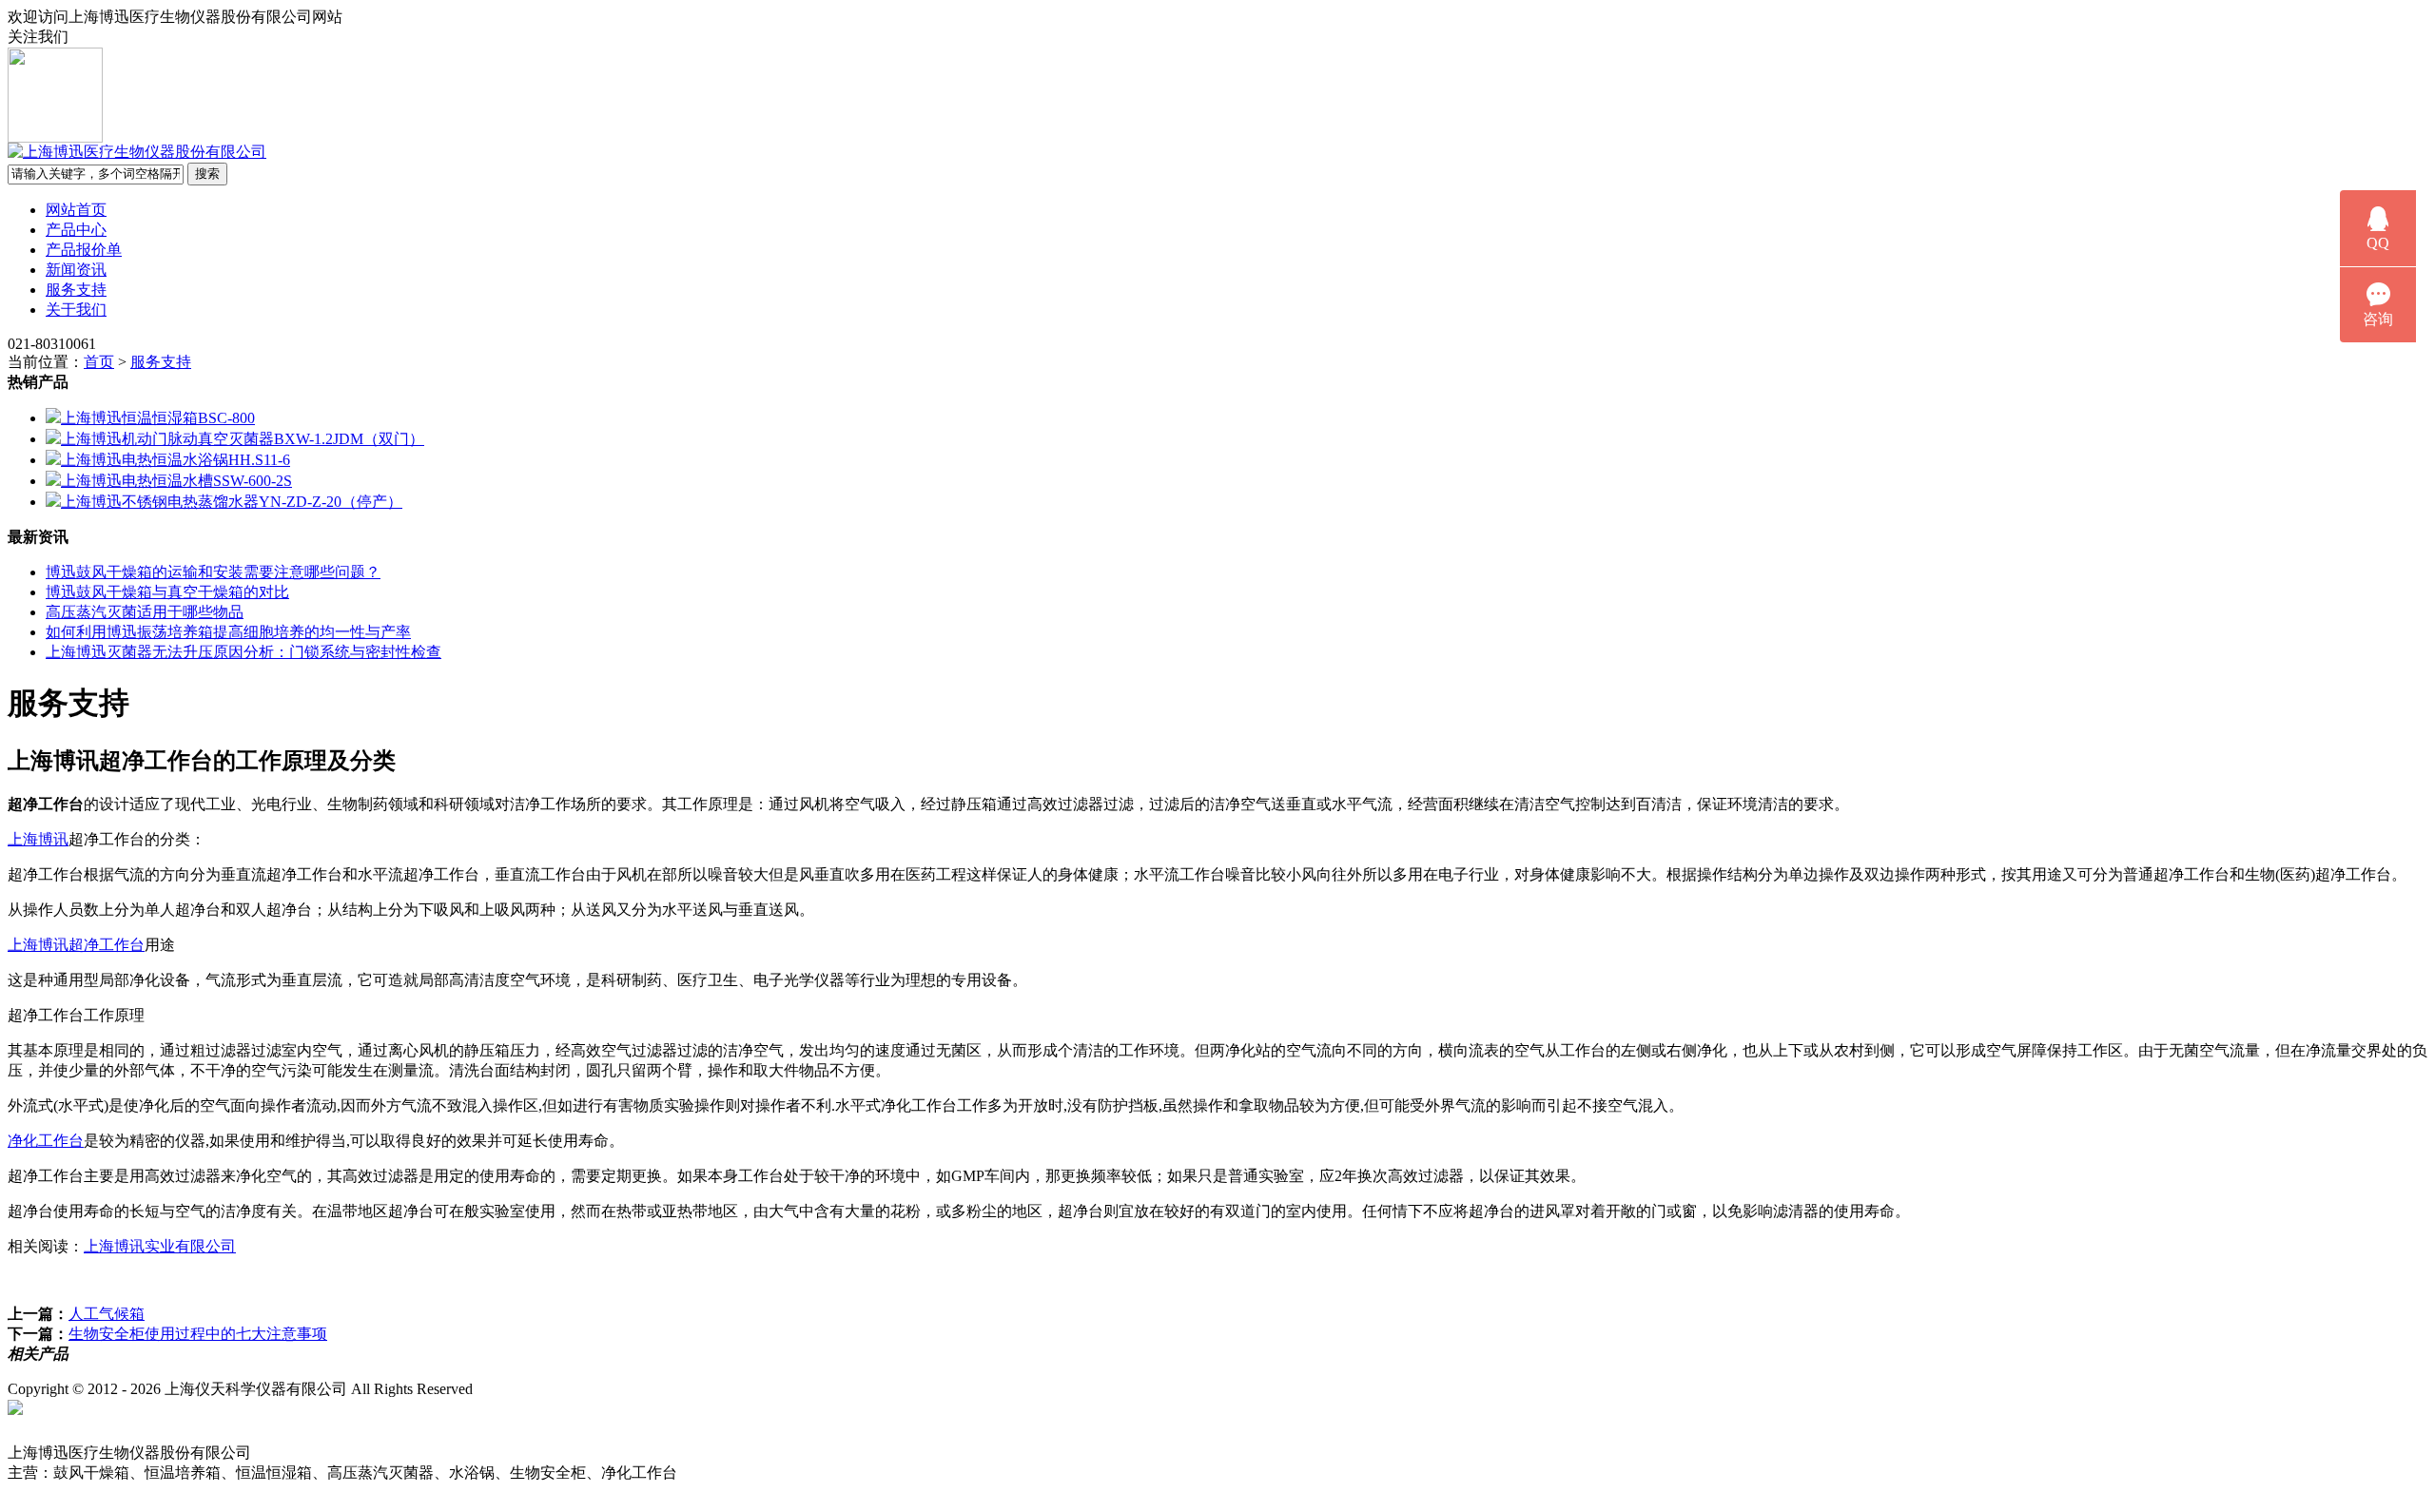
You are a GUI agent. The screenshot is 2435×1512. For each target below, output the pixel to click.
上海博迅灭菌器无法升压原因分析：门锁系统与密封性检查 (243, 652)
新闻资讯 (76, 270)
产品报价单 (84, 250)
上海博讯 (38, 839)
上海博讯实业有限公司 (160, 1246)
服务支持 (76, 290)
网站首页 (76, 210)
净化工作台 (46, 1141)
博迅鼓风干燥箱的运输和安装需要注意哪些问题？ (213, 572)
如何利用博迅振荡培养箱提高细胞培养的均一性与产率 (228, 632)
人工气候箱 (107, 1314)
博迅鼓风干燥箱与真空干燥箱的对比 (167, 592)
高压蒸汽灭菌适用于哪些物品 (145, 612)
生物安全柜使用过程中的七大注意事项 (198, 1334)
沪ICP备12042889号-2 (582, 1389)
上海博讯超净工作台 (76, 945)
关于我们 (76, 310)
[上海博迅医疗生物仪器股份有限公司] (137, 152)
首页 (99, 362)
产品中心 (76, 230)
